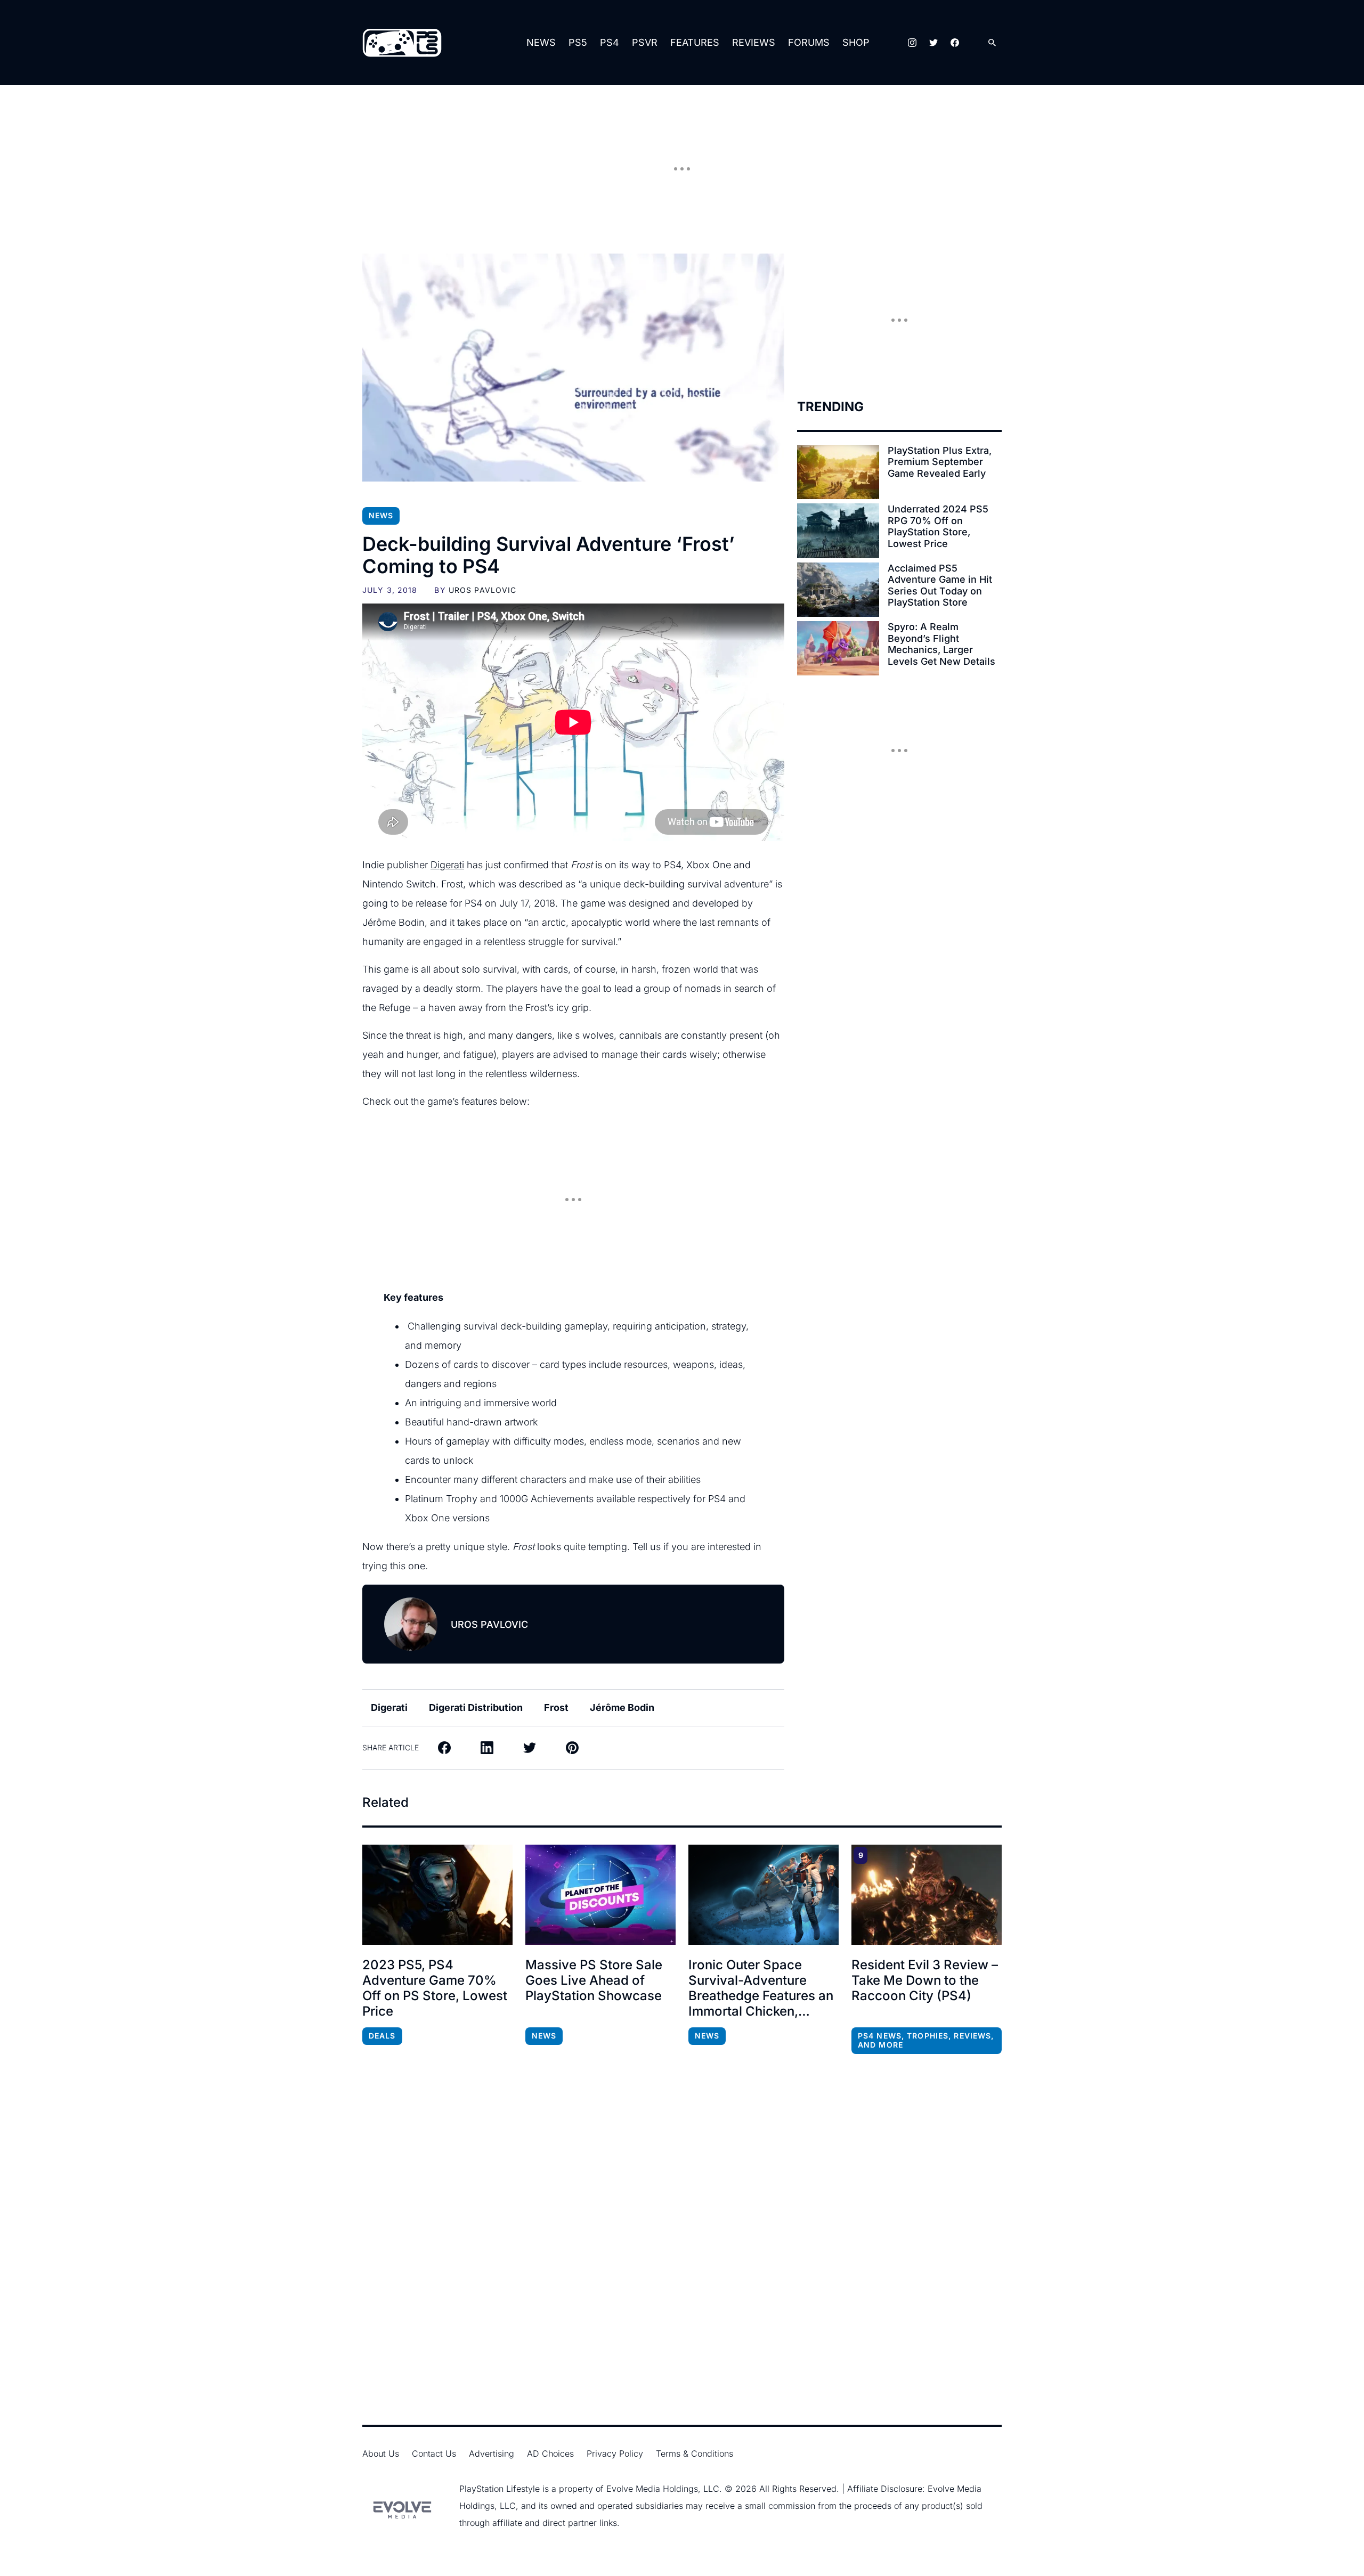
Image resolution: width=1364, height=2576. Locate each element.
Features (695, 42)
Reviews (754, 42)
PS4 (610, 42)
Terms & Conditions (695, 2453)
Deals (382, 2036)
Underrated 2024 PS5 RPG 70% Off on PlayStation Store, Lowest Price (938, 526)
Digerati (447, 865)
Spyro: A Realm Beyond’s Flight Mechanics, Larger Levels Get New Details (941, 644)
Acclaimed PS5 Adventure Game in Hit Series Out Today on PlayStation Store (940, 585)
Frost (556, 1707)
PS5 (578, 42)
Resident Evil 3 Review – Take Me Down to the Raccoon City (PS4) (925, 1980)
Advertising (492, 2453)
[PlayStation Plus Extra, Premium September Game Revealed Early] (838, 472)
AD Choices (550, 2453)
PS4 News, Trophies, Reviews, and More (926, 2040)
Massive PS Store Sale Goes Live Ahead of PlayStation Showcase (594, 1980)
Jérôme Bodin (622, 1707)
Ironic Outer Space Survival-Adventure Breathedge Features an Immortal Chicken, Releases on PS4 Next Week (761, 1988)
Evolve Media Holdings (652, 2489)
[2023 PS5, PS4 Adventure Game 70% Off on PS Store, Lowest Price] (437, 1895)
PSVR (645, 42)
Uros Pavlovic (483, 590)
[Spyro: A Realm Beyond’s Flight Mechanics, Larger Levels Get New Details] (838, 648)
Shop (856, 42)
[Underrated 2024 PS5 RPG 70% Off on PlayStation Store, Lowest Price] (838, 531)
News (541, 42)
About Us (381, 2453)
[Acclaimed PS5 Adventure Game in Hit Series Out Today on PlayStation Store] (838, 590)
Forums (809, 42)
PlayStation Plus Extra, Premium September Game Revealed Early (940, 462)
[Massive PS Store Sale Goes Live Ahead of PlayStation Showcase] (600, 1895)
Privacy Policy (615, 2453)
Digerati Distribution (476, 1707)
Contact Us (434, 2453)
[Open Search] (992, 43)
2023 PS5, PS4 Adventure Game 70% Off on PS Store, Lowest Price (435, 1988)
